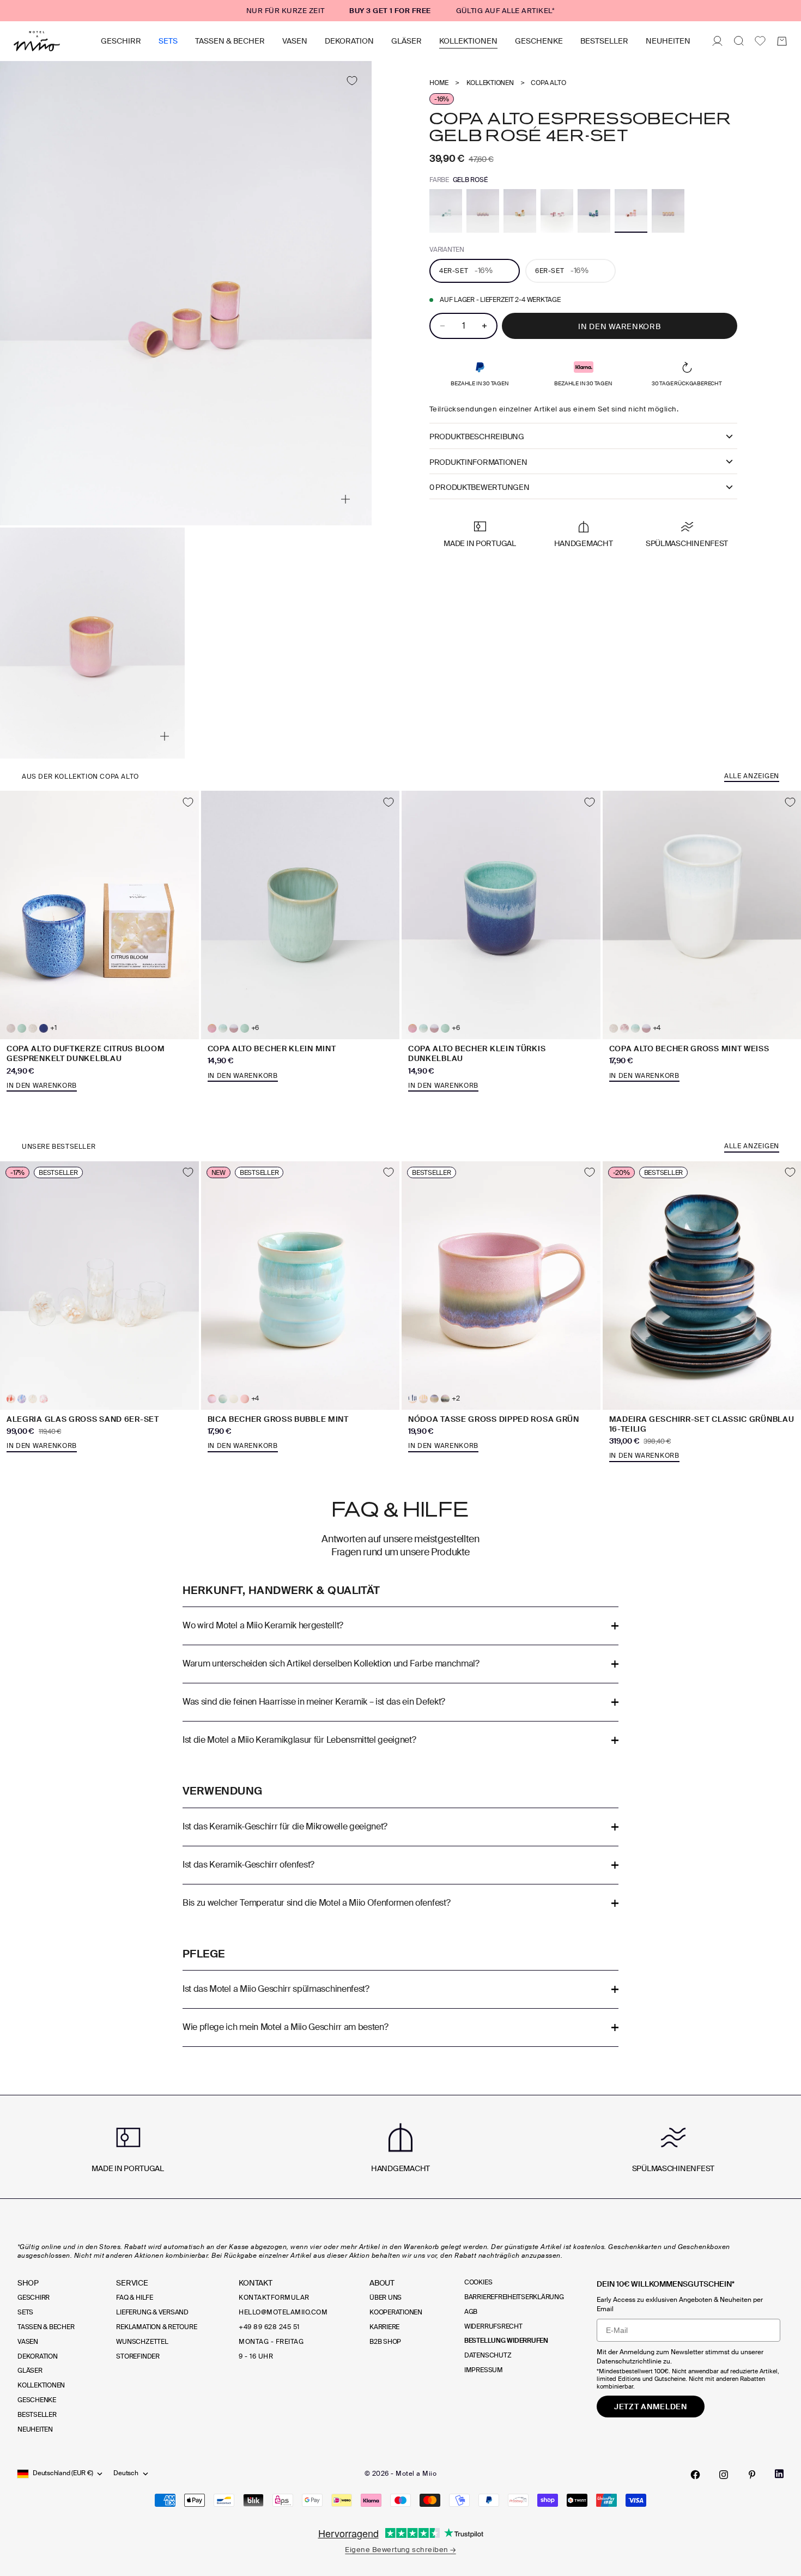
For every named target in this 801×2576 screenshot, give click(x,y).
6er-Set (562, 270)
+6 (255, 1028)
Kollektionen (468, 41)
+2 (456, 1399)
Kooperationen (396, 2312)
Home (439, 83)
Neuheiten (668, 41)
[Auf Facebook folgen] (695, 2475)
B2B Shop (385, 2342)
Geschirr (121, 41)
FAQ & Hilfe (134, 2298)
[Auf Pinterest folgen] (752, 2475)
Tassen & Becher (230, 41)
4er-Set (466, 270)
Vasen (295, 41)
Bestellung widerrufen (506, 2341)
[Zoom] (345, 499)
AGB (471, 2312)
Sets (168, 41)
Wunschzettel (142, 2342)
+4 (657, 1028)
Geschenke (539, 41)
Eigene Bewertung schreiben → (400, 2550)
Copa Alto (548, 83)
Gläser (406, 41)
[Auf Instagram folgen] (724, 2475)
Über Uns (386, 2298)
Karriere (384, 2327)
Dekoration (349, 41)
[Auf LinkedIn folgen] (779, 2474)
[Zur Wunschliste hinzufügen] (352, 81)
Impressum (484, 2370)
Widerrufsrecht (493, 2326)
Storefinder (138, 2356)
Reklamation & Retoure (156, 2327)
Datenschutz (488, 2355)
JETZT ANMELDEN (651, 2407)
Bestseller (604, 41)
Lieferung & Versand (152, 2312)
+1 (53, 1028)
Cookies (478, 2282)
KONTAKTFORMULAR (274, 2298)
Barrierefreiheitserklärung (514, 2297)
